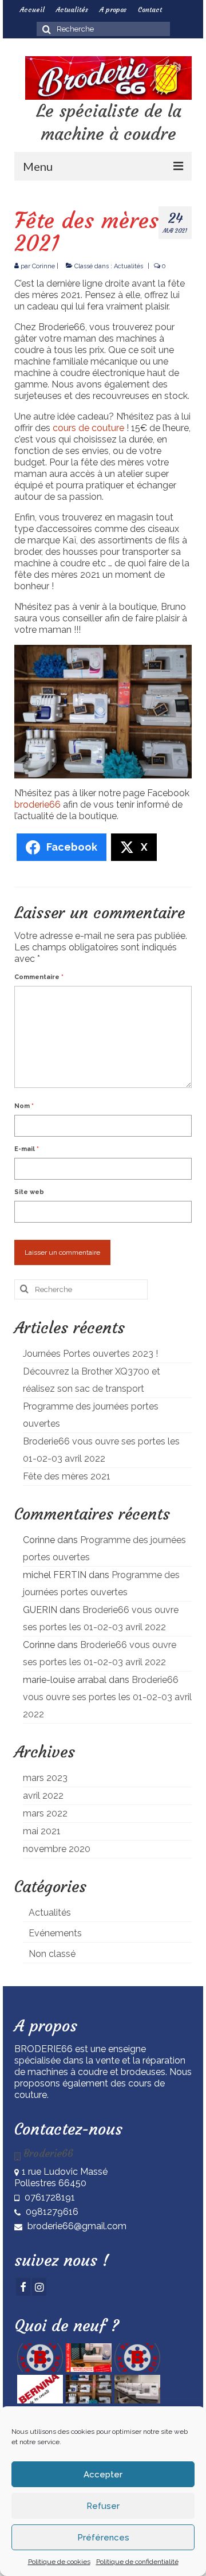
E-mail (27, 1149)
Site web (29, 1192)
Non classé (52, 1954)
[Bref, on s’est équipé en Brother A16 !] (136, 2389)
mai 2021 (42, 1831)
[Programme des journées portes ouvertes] (136, 2358)
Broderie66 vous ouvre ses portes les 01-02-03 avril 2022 (107, 1697)
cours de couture (88, 428)
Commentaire (39, 977)
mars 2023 (45, 1778)
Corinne (43, 266)
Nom (24, 1106)
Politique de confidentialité (137, 2562)
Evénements (55, 1933)
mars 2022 (45, 1813)
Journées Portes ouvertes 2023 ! (90, 1354)
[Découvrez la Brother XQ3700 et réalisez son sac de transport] (87, 2358)
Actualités (128, 266)
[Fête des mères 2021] (87, 2389)
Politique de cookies (59, 2562)
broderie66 (39, 804)
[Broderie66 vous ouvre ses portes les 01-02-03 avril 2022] (39, 2389)
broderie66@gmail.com (76, 2226)
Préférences (103, 2538)
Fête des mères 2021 (67, 1476)
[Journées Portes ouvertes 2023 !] (39, 2358)
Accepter (103, 2475)
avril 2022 (43, 1796)
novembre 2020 (57, 1849)
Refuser (103, 2506)
